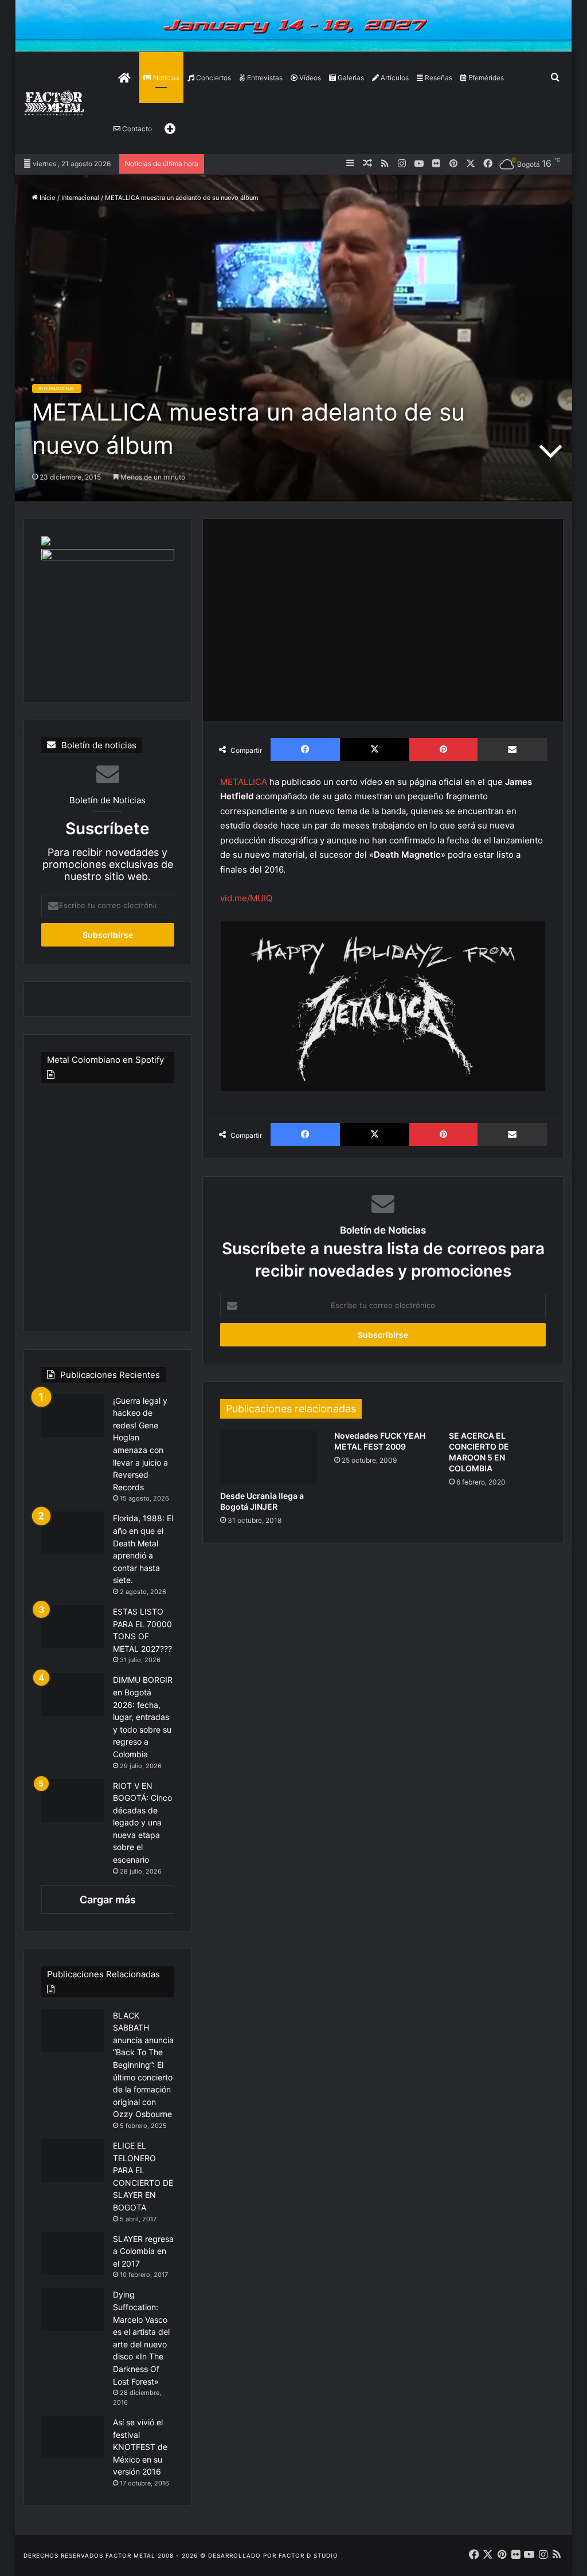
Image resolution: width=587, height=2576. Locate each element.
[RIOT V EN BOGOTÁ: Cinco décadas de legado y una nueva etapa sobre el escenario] (73, 1801)
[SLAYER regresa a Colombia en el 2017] (73, 2254)
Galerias (350, 78)
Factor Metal (130, 2555)
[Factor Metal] (54, 103)
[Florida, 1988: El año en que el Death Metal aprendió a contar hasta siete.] (73, 1533)
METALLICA (245, 782)
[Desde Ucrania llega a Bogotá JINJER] (269, 1458)
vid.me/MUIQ (246, 898)
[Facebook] (305, 749)
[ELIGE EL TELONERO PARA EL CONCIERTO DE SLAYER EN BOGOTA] (73, 2160)
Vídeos (309, 78)
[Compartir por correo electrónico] (512, 749)
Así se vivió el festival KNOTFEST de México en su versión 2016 (140, 2447)
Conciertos (213, 78)
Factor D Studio (308, 2555)
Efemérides (485, 78)
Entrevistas (264, 78)
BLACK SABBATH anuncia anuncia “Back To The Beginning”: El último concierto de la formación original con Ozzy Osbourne (143, 2065)
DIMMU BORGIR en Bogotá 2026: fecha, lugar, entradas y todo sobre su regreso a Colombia (143, 1717)
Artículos (394, 78)
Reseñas (438, 78)
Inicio (47, 198)
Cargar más (108, 1900)
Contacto (136, 129)
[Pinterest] (443, 749)
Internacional (80, 198)
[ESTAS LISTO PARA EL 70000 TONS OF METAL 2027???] (73, 1626)
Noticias (165, 78)
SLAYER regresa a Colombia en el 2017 (143, 2251)
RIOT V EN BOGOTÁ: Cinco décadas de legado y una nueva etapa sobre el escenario (142, 1823)
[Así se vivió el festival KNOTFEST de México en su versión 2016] (73, 2437)
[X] (375, 749)
